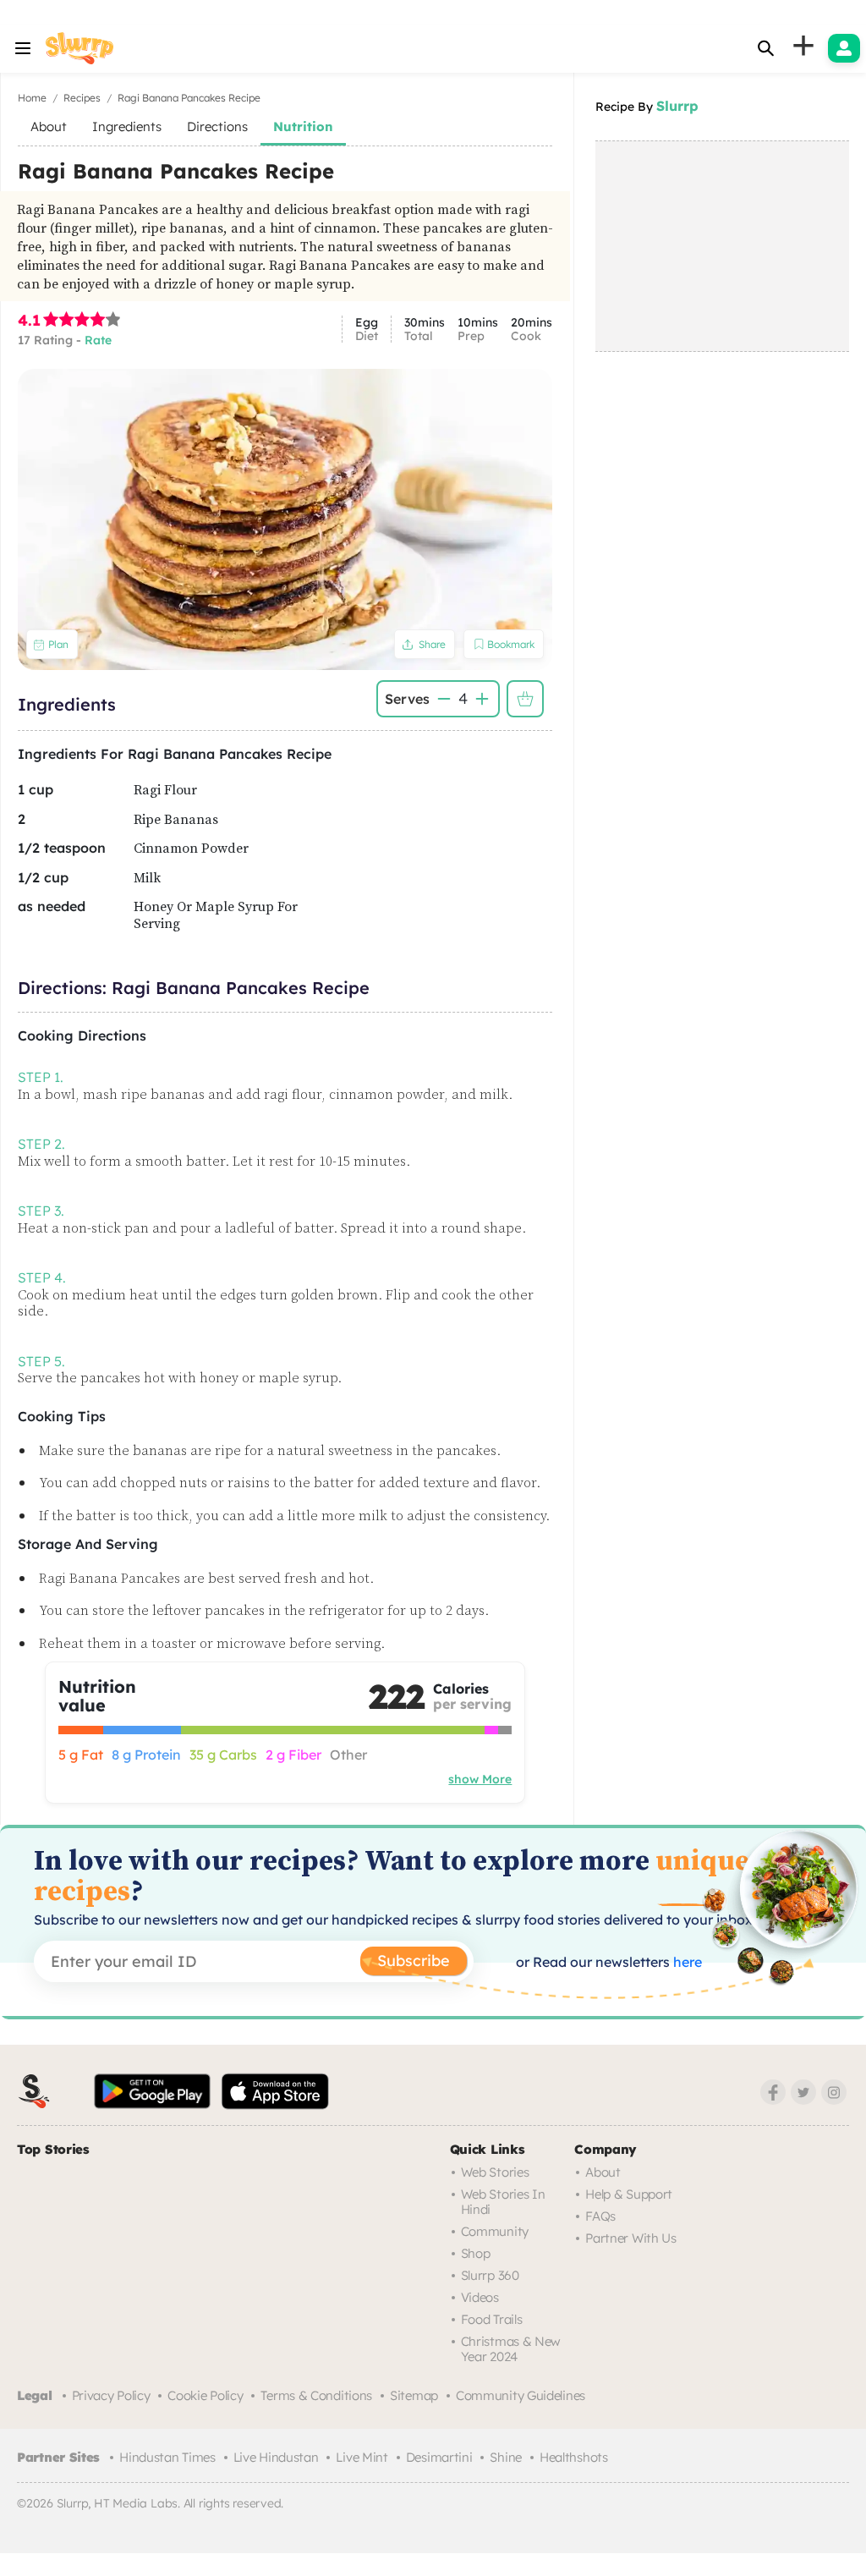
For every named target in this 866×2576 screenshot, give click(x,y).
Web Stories (495, 2172)
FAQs (600, 2216)
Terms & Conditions (316, 2395)
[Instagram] (834, 2092)
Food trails (492, 2319)
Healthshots (574, 2457)
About (603, 2172)
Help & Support (629, 2194)
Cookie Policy (205, 2395)
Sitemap (414, 2395)
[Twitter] (803, 2092)
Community (495, 2231)
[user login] (844, 48)
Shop (476, 2253)
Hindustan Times (167, 2457)
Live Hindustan (276, 2457)
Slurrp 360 (490, 2275)
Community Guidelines (521, 2395)
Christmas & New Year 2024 (511, 2349)
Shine (506, 2457)
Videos (480, 2297)
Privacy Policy (111, 2395)
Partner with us (631, 2238)
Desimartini (439, 2457)
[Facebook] (773, 2092)
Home (32, 98)
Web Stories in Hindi (503, 2202)
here (686, 1962)
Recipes (82, 98)
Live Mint (362, 2457)
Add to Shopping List (525, 699)
